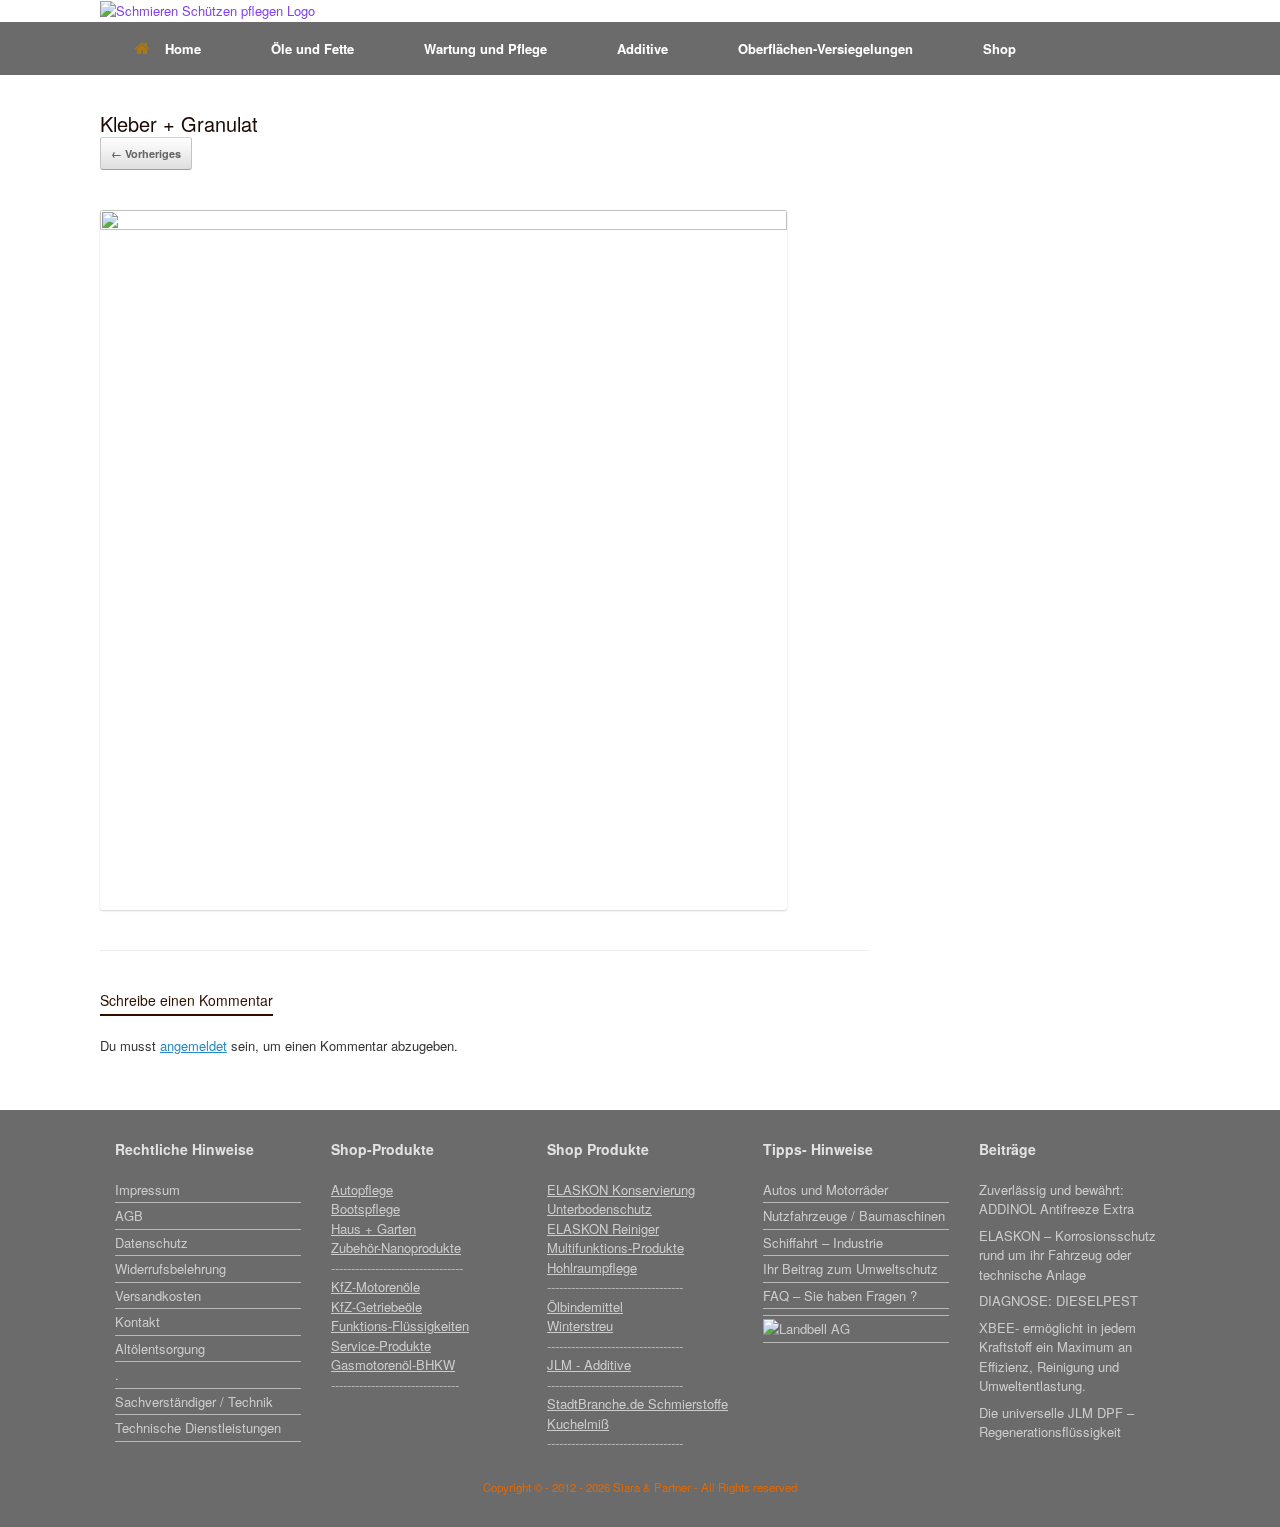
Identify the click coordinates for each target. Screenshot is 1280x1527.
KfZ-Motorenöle (375, 1286)
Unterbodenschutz (599, 1208)
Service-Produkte (381, 1345)
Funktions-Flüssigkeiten (400, 1325)
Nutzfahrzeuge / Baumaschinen (854, 1215)
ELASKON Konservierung (621, 1189)
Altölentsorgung (160, 1348)
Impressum (147, 1189)
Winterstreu (580, 1325)
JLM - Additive (589, 1364)
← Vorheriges (146, 153)
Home (183, 48)
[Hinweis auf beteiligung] (856, 1314)
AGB (129, 1215)
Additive (642, 48)
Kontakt (137, 1321)
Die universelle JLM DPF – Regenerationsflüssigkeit (1056, 1422)
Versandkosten (158, 1295)
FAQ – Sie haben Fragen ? (840, 1295)
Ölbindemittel (585, 1306)
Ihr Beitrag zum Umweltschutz (850, 1268)
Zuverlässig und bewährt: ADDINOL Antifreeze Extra (1056, 1199)
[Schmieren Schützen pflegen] (207, 11)
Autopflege (362, 1189)
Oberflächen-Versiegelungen (825, 48)
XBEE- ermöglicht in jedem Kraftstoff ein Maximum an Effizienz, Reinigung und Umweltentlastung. (1057, 1357)
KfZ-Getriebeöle (376, 1306)
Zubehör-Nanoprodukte (396, 1247)
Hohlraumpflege (592, 1267)
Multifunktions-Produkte (615, 1247)
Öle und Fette (312, 48)
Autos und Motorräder (825, 1189)
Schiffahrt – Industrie (823, 1242)
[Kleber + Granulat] (443, 224)
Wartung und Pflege (485, 48)
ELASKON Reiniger (603, 1228)
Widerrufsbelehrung (170, 1268)
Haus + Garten (373, 1228)
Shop (999, 48)
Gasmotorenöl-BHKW (393, 1364)
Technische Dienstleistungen (198, 1427)
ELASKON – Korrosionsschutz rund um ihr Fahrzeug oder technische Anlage (1067, 1255)
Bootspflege (365, 1208)
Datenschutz (151, 1242)
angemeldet (193, 1045)
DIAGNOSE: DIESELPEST (1058, 1300)
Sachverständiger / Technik (194, 1401)
